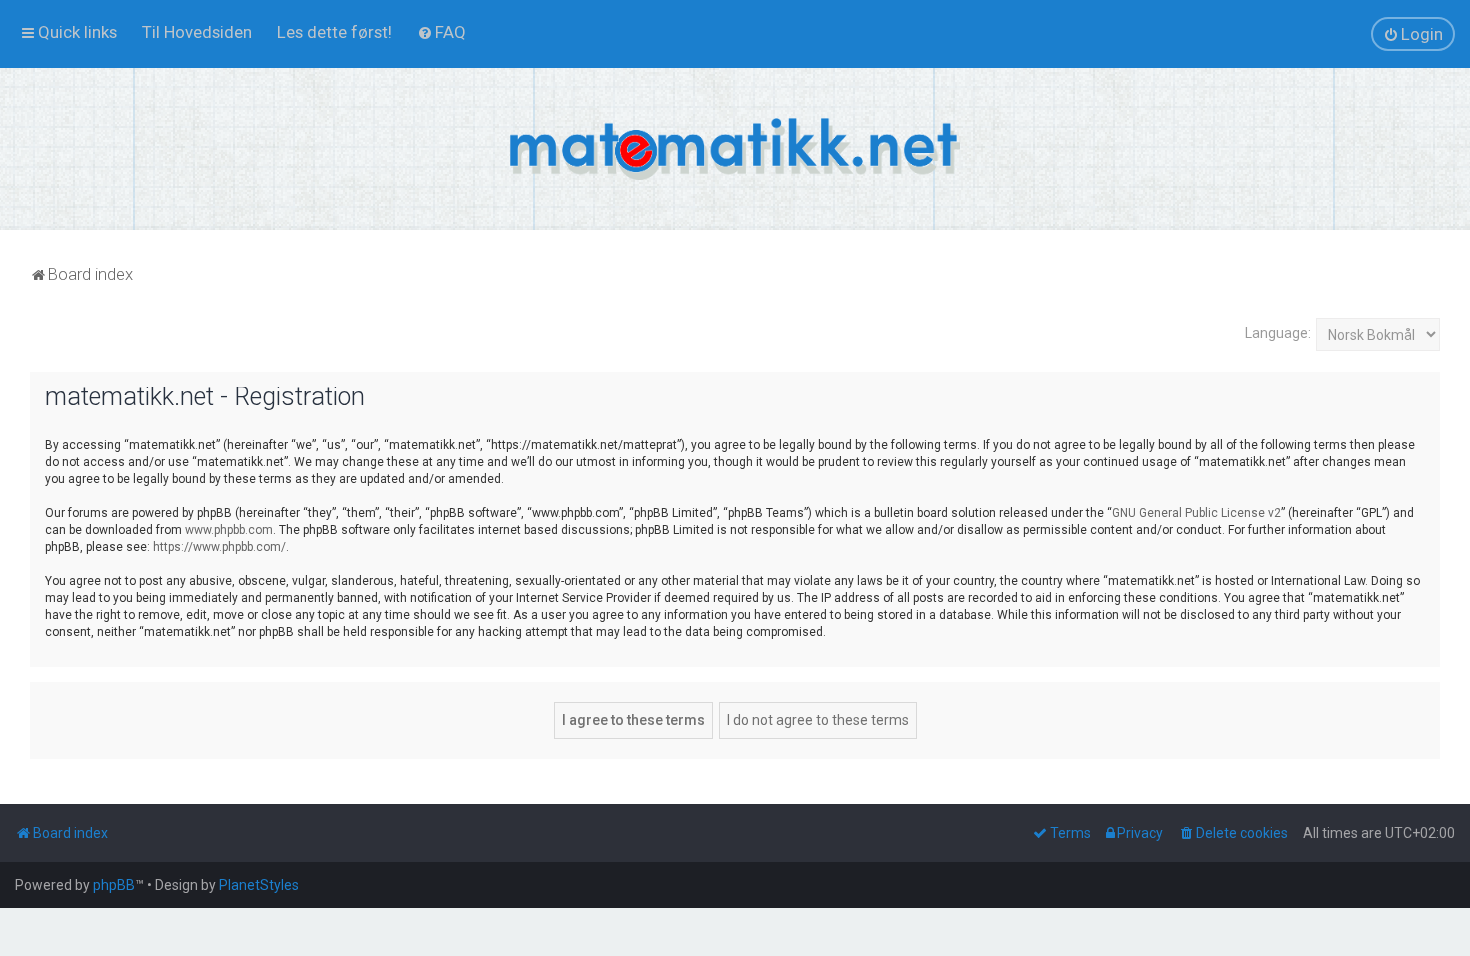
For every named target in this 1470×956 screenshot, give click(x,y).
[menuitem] (197, 32)
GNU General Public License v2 (1196, 513)
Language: (1278, 333)
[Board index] (735, 149)
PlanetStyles (259, 885)
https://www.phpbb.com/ (219, 547)
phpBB (114, 885)
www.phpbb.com (229, 530)
